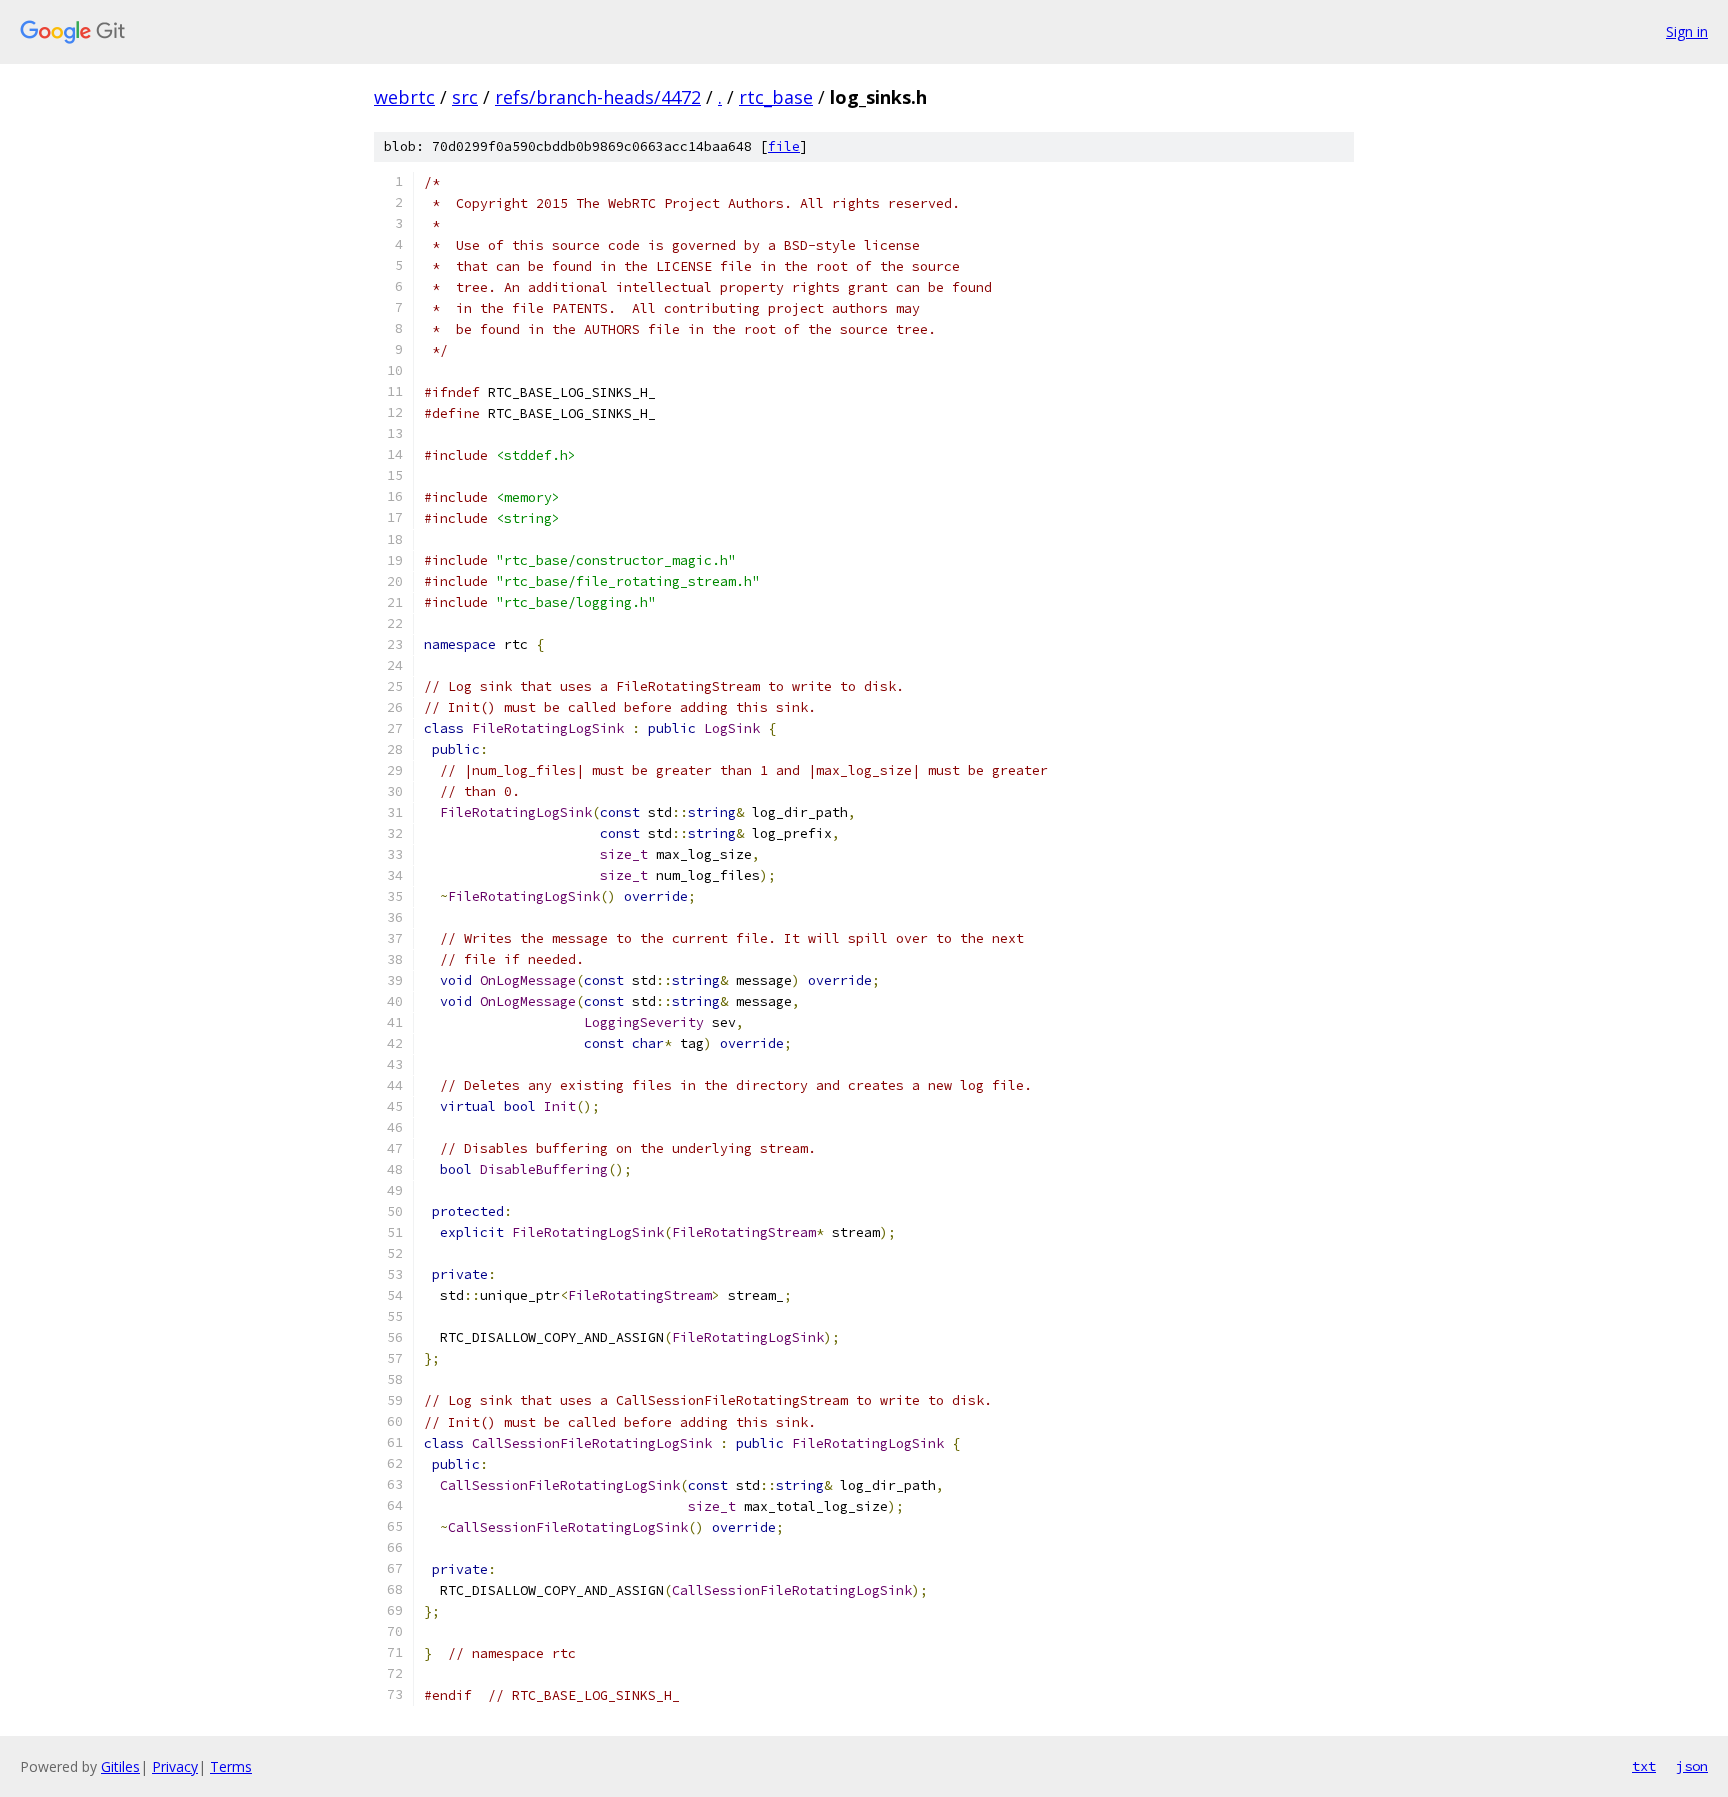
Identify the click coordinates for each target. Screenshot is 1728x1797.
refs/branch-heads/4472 (598, 97)
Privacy (175, 1766)
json (1692, 1766)
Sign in (1687, 31)
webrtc (404, 97)
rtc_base (776, 97)
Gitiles (120, 1766)
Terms (231, 1766)
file (784, 146)
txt (1644, 1766)
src (465, 97)
